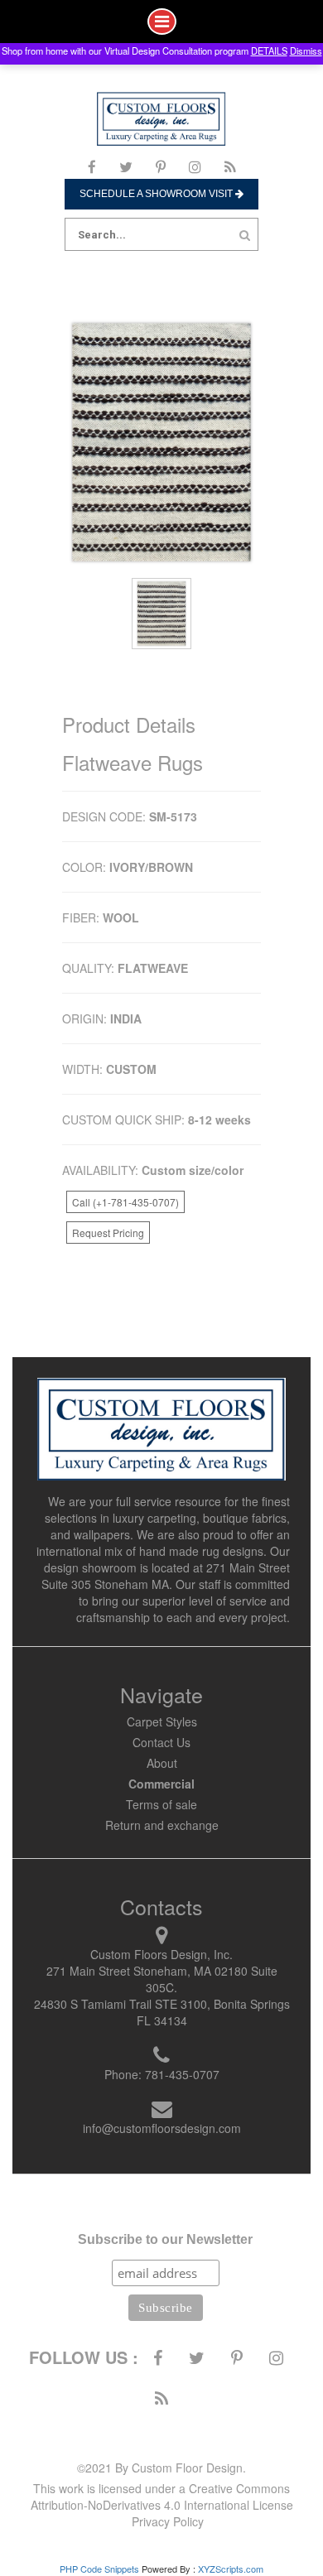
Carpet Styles (162, 1721)
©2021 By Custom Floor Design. (161, 2468)
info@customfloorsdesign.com (162, 2128)
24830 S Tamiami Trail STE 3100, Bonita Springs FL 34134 (162, 2012)
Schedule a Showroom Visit (157, 194)
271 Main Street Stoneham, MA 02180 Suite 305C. (162, 1979)
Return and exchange (162, 1825)
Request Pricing (108, 1233)
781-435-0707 (182, 2074)
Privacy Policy (168, 2521)
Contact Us (161, 1742)
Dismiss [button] (306, 51)
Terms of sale (161, 1804)
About (162, 1763)
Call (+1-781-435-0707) (125, 1202)
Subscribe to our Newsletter (165, 2239)
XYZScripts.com (231, 2569)
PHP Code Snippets (99, 2569)
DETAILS (269, 51)
